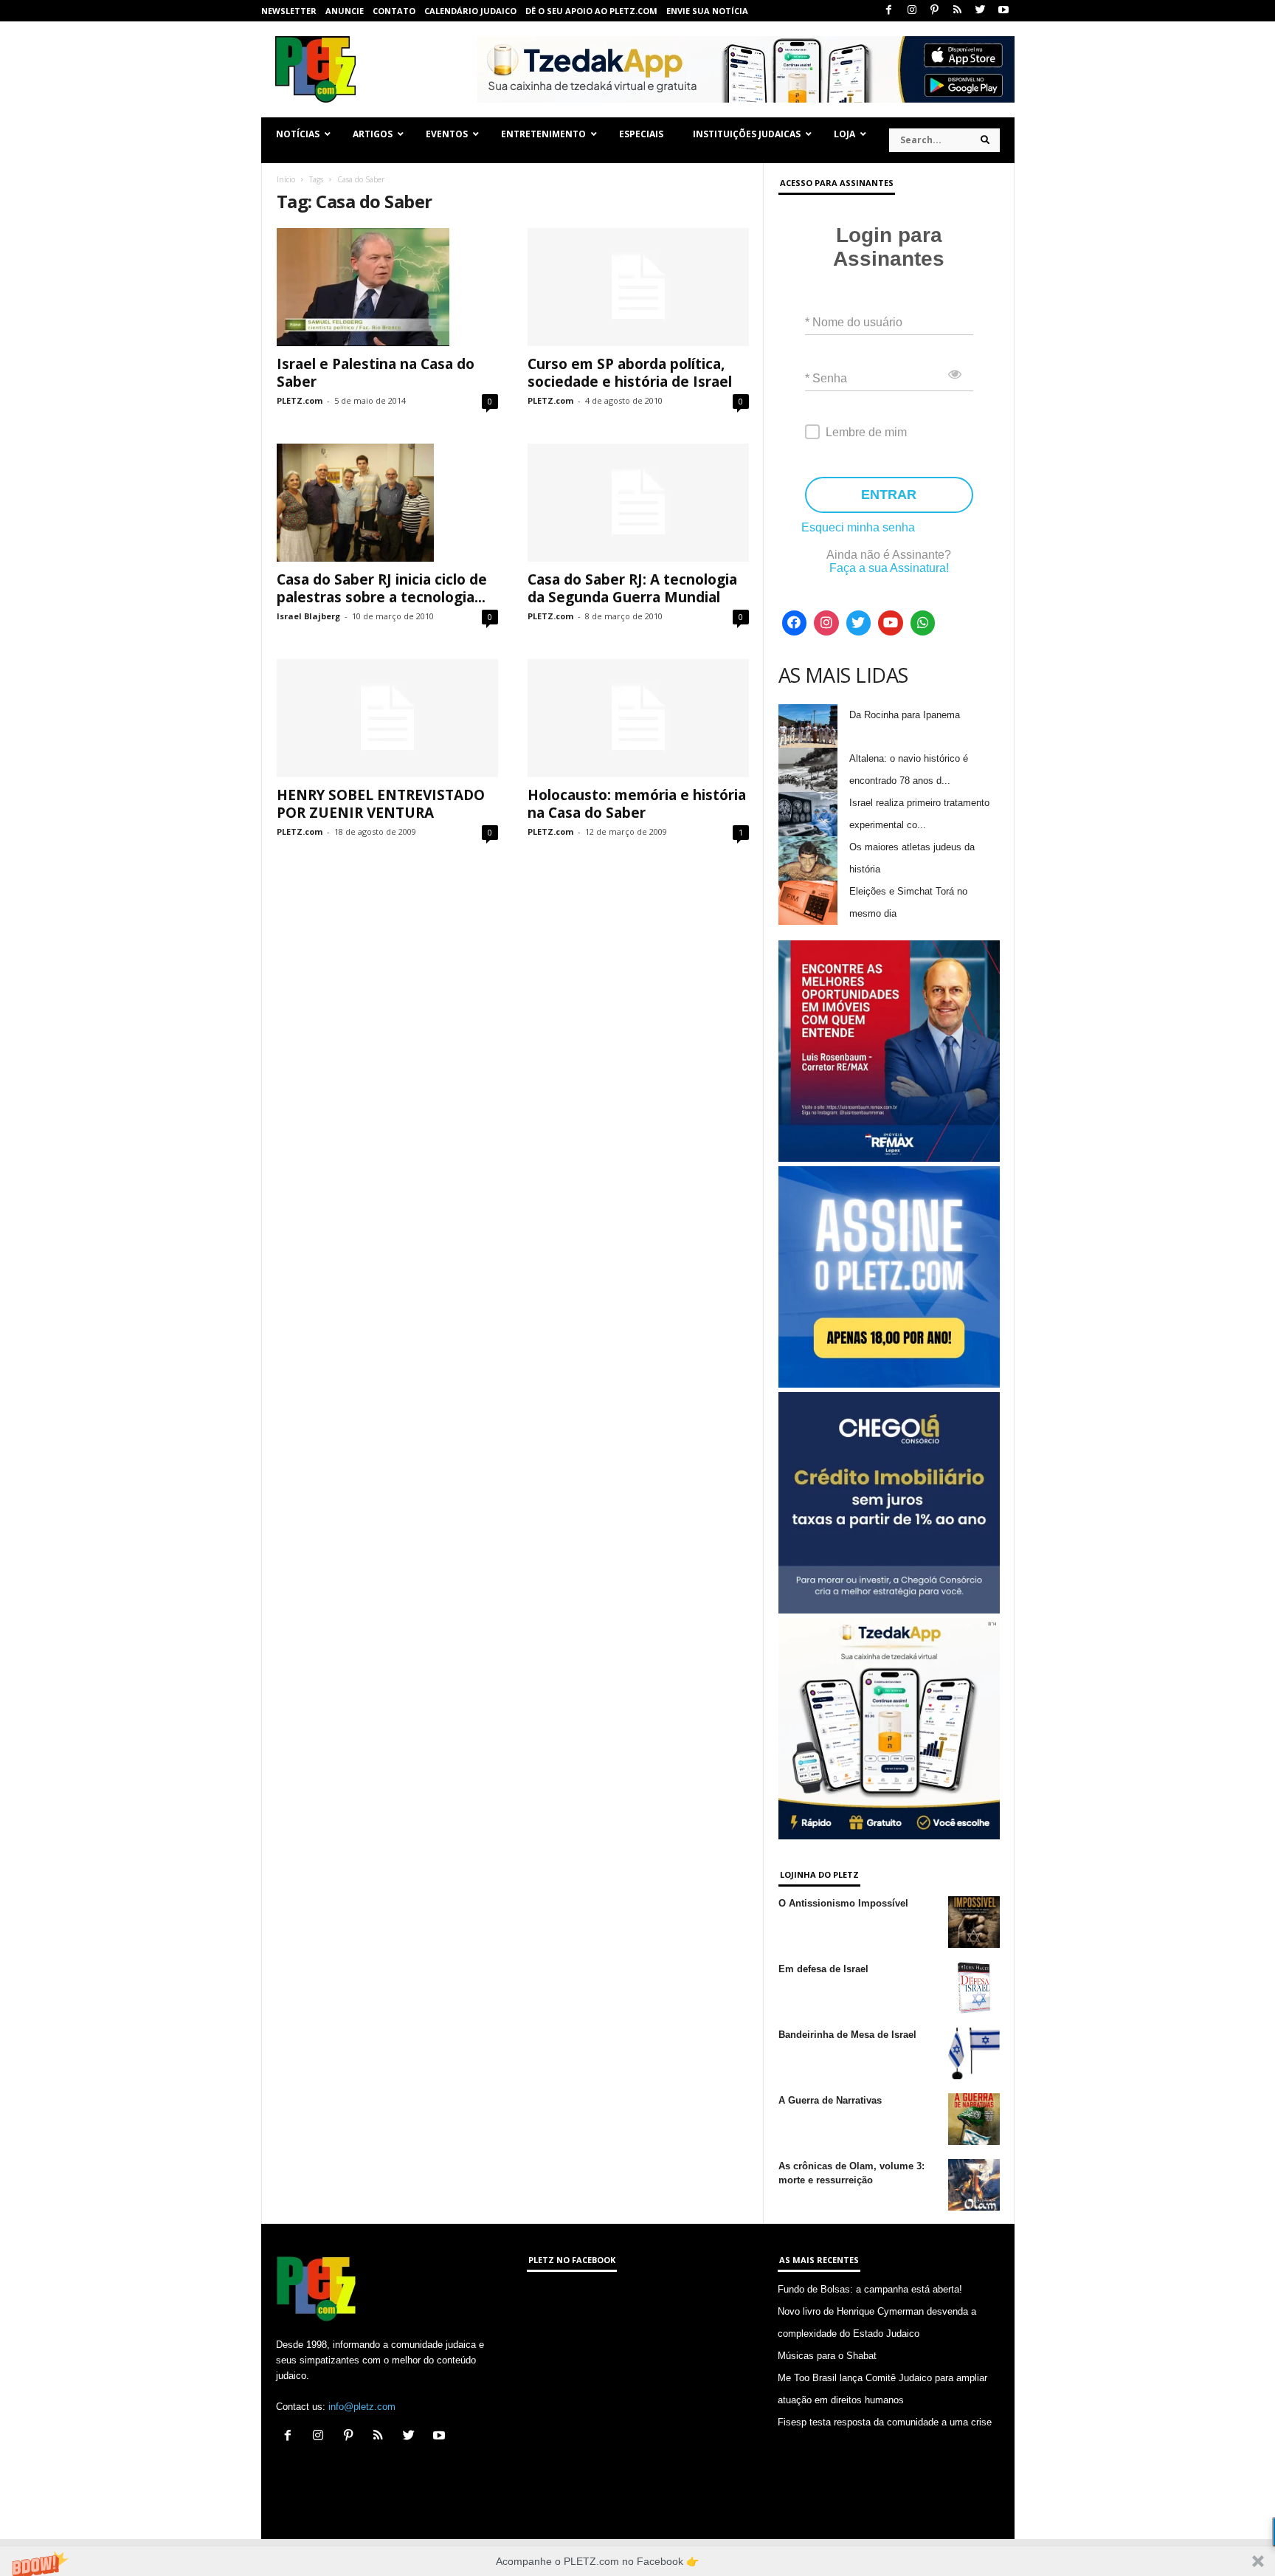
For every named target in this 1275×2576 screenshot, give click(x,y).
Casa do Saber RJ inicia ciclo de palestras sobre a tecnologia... (382, 588)
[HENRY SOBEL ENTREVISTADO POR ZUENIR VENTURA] (387, 718)
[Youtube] (1003, 11)
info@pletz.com (362, 2407)
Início (286, 179)
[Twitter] (981, 11)
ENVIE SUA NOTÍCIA (707, 11)
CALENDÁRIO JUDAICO (470, 11)
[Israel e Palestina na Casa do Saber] (387, 287)
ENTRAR (889, 495)
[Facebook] (889, 11)
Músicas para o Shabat (827, 2356)
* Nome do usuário (854, 322)
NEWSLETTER (289, 11)
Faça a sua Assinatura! (889, 568)
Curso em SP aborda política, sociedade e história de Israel (630, 373)
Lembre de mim (866, 432)
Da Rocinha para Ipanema (905, 715)
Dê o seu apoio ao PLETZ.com (591, 11)
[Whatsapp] (923, 623)
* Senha (826, 378)
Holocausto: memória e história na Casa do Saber (637, 804)
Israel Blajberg (308, 616)
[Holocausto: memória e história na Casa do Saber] (638, 718)
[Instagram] (912, 11)
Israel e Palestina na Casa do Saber (376, 373)
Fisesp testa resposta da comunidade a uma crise (885, 2422)
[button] (637, 2561)
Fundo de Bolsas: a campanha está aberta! (870, 2289)
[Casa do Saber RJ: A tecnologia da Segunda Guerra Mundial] (638, 503)
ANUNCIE (345, 11)
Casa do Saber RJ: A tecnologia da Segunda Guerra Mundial (632, 588)
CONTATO (394, 11)
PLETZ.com (300, 400)
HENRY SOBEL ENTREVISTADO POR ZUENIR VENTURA (381, 804)
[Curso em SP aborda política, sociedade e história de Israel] (638, 287)
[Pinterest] (935, 11)
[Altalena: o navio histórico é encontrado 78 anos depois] (808, 770)
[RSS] (958, 11)
